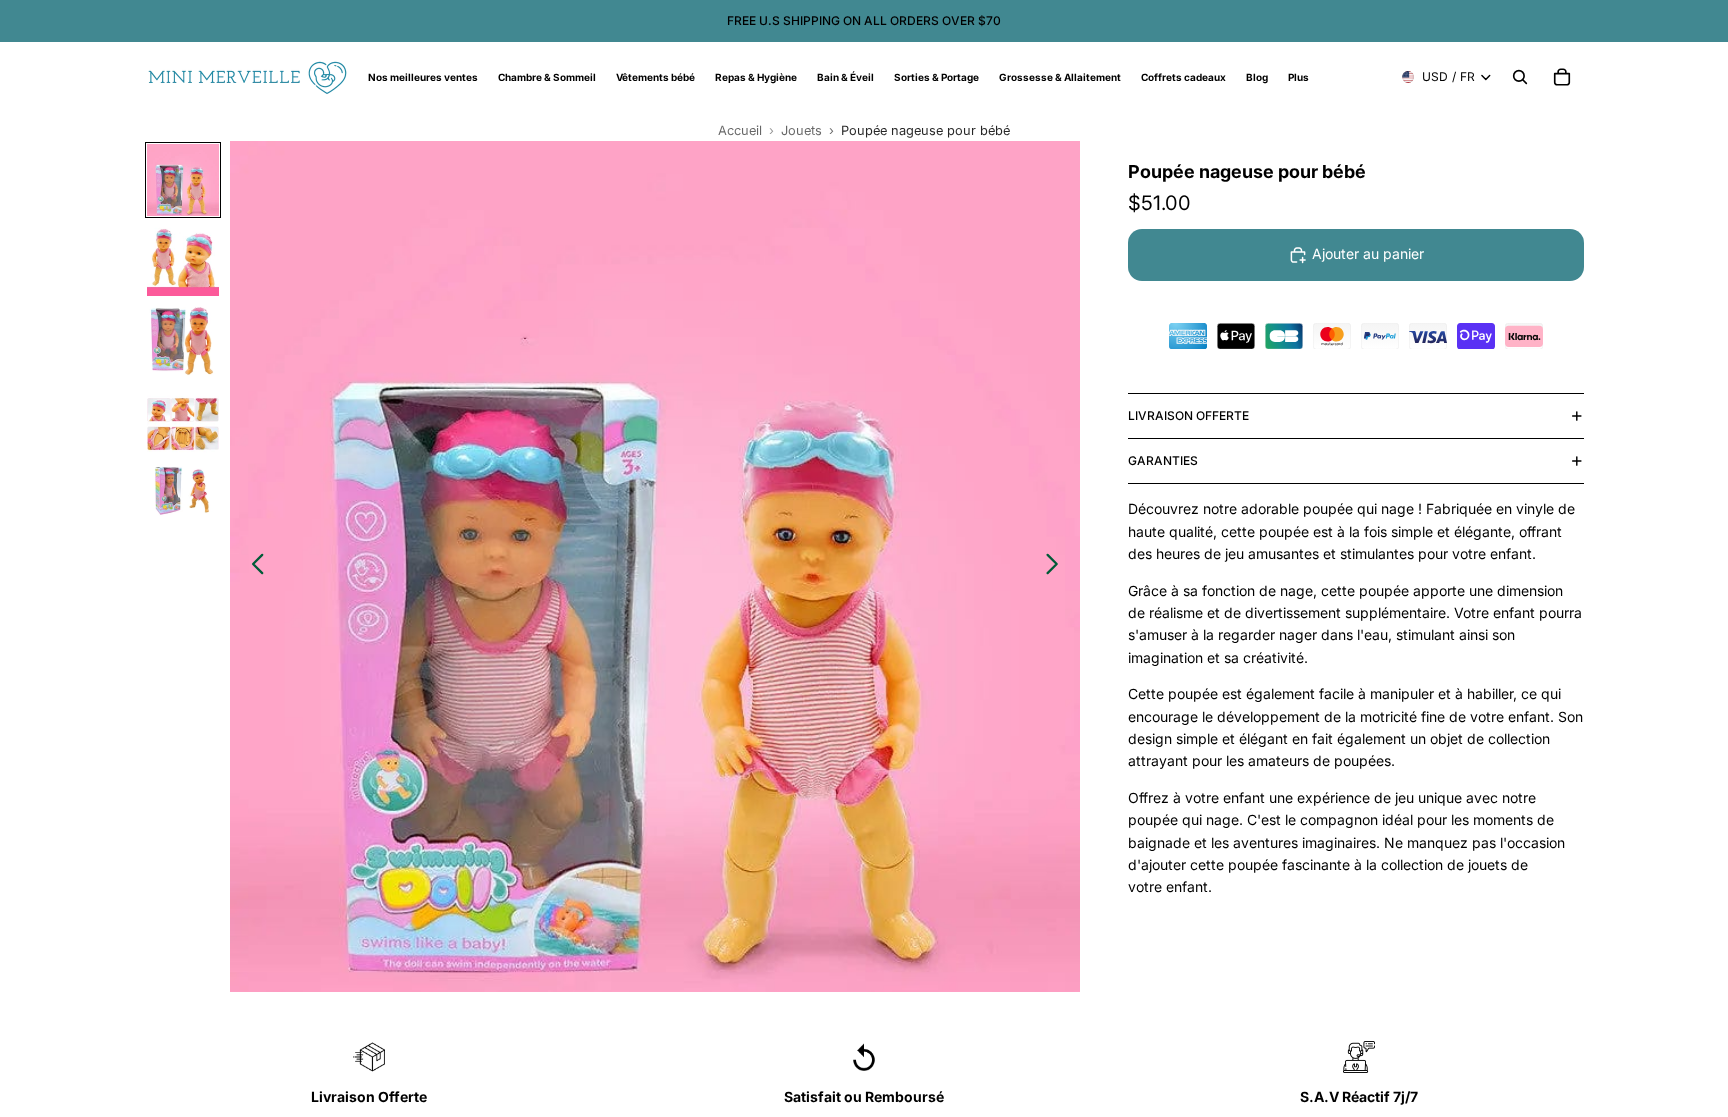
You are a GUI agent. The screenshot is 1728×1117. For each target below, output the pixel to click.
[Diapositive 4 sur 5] (183, 420)
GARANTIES (1163, 460)
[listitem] (1298, 77)
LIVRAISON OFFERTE (1188, 415)
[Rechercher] (1520, 77)
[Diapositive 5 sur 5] (183, 500)
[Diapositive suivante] (1057, 567)
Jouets (801, 130)
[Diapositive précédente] (252, 567)
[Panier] (1562, 77)
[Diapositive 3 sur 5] (183, 340)
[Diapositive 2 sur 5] (183, 260)
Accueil (740, 130)
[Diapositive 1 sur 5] (183, 180)
